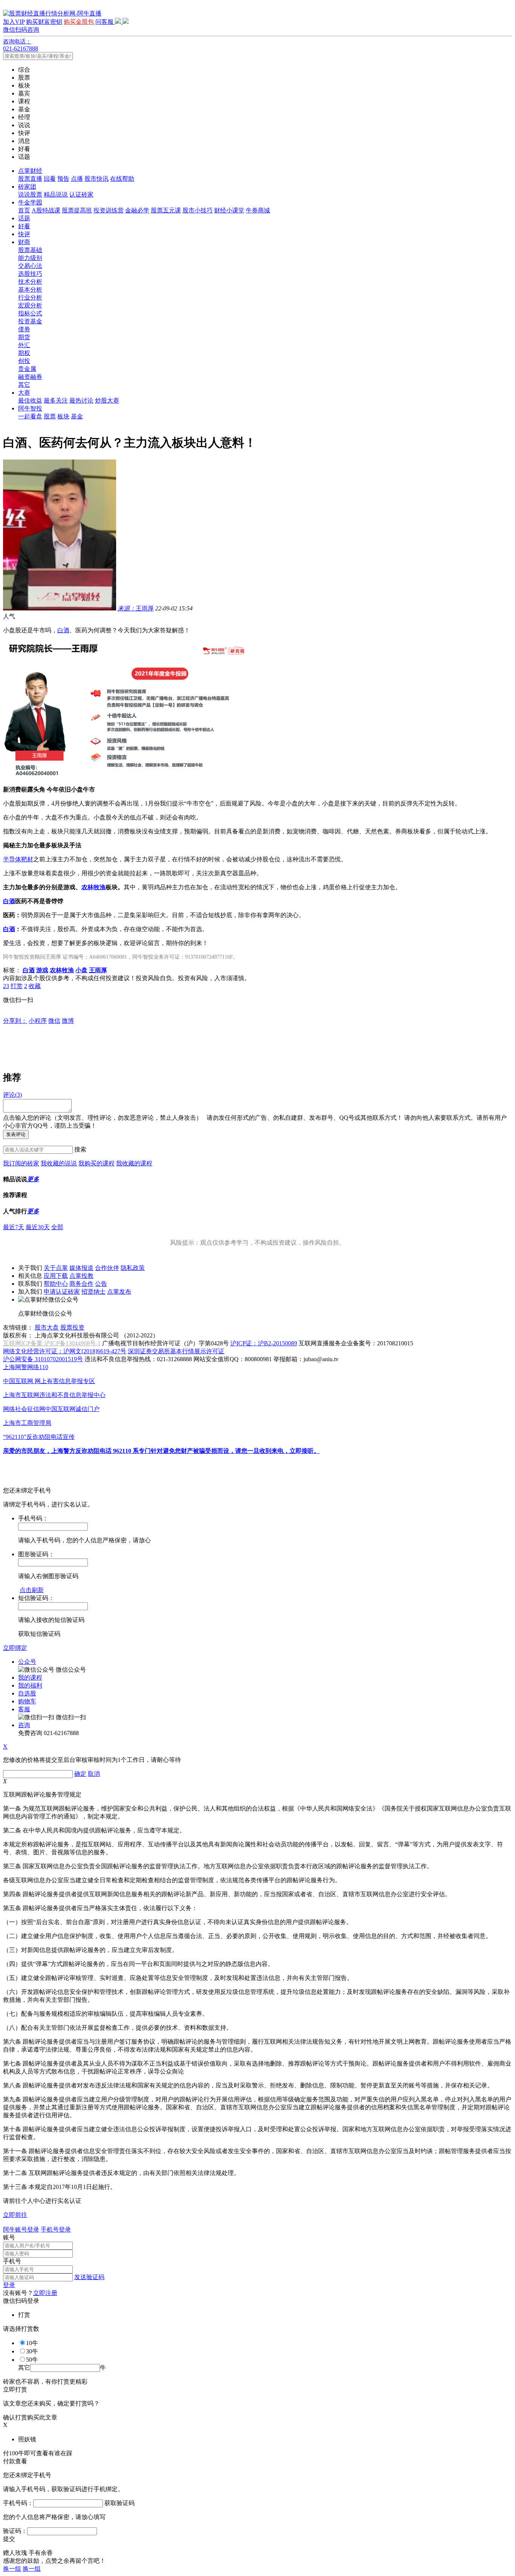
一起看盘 (30, 416)
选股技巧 (30, 274)
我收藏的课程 (134, 1163)
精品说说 (56, 194)
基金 (77, 416)
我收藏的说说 (59, 1163)
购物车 (27, 1701)
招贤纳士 (93, 1292)
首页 (24, 210)
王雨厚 (136, 608)
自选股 (27, 1693)
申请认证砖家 (62, 1292)
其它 (24, 385)
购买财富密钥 (44, 22)
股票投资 (72, 1327)
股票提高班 (77, 210)
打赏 (17, 986)
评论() (12, 1095)
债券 (24, 329)
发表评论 (16, 1134)
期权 (24, 353)
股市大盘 (47, 1327)
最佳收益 (30, 400)
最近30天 (38, 1227)
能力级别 (30, 258)
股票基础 (30, 250)
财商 (24, 242)
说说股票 (30, 194)
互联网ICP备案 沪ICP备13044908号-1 (52, 1343)
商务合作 (81, 1284)
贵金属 (27, 369)
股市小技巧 (198, 210)
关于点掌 (56, 1268)
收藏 (35, 986)
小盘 (81, 970)
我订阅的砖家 (21, 1163)
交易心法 (30, 266)
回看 (50, 179)
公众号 (27, 1662)
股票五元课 (166, 210)
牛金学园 (30, 202)
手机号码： (18, 2503)
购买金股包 (79, 22)
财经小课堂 (229, 210)
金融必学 (137, 210)
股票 (50, 416)
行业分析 (30, 297)
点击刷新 (32, 1590)
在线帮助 (122, 179)
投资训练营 (109, 210)
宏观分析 (30, 305)
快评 (24, 234)
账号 (9, 2237)
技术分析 (30, 282)
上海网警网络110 (26, 1367)
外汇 (24, 345)
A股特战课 (46, 210)
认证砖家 (81, 194)
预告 (63, 179)
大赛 (24, 393)
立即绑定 (15, 1648)
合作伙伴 (107, 1268)
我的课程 (30, 1678)
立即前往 (15, 2215)
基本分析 (30, 290)
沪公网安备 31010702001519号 (43, 1359)
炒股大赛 (107, 400)
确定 (80, 1774)
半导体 (12, 859)
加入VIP (14, 22)
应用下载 (56, 1276)
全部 (57, 1227)
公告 (101, 1284)
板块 (63, 416)
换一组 (12, 2569)
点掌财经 (30, 171)
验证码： (15, 2531)
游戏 (42, 970)
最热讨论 (81, 400)
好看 (24, 226)
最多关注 (56, 400)
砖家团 (27, 187)
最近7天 (14, 1227)
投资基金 (30, 321)
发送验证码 (89, 2277)
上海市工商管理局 (27, 1423)
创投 (24, 361)
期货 (24, 337)
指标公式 (30, 313)
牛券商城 (258, 210)
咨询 (24, 1725)
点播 (77, 179)
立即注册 (45, 2293)
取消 (94, 1774)
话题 (24, 218)
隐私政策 (133, 1268)
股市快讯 (97, 179)
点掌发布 (119, 1292)
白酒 (63, 630)
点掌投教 (81, 1276)
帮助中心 (56, 1284)
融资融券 (30, 377)
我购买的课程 (97, 1163)
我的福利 (30, 1685)
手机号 (12, 2261)
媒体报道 (81, 1268)
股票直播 (30, 179)
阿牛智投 (30, 408)
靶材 (27, 859)
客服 (24, 1709)
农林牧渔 (93, 887)
